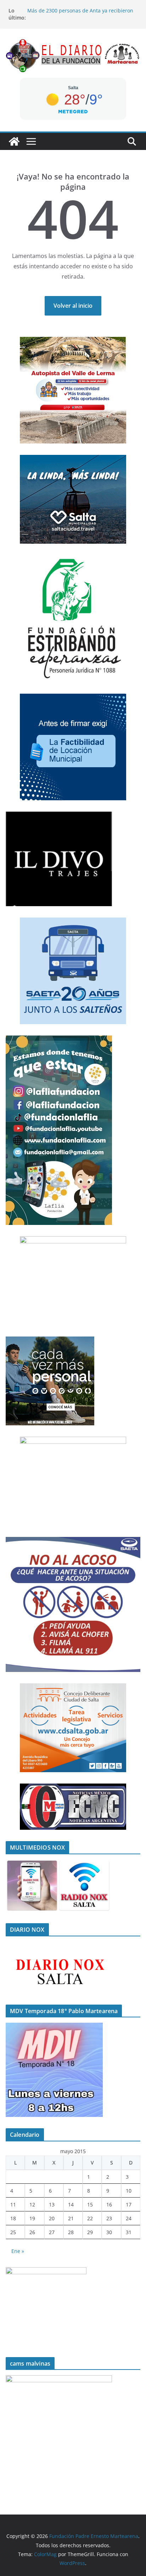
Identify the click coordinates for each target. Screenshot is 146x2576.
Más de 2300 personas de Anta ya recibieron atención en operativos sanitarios (80, 14)
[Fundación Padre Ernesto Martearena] (14, 141)
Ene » (18, 2251)
